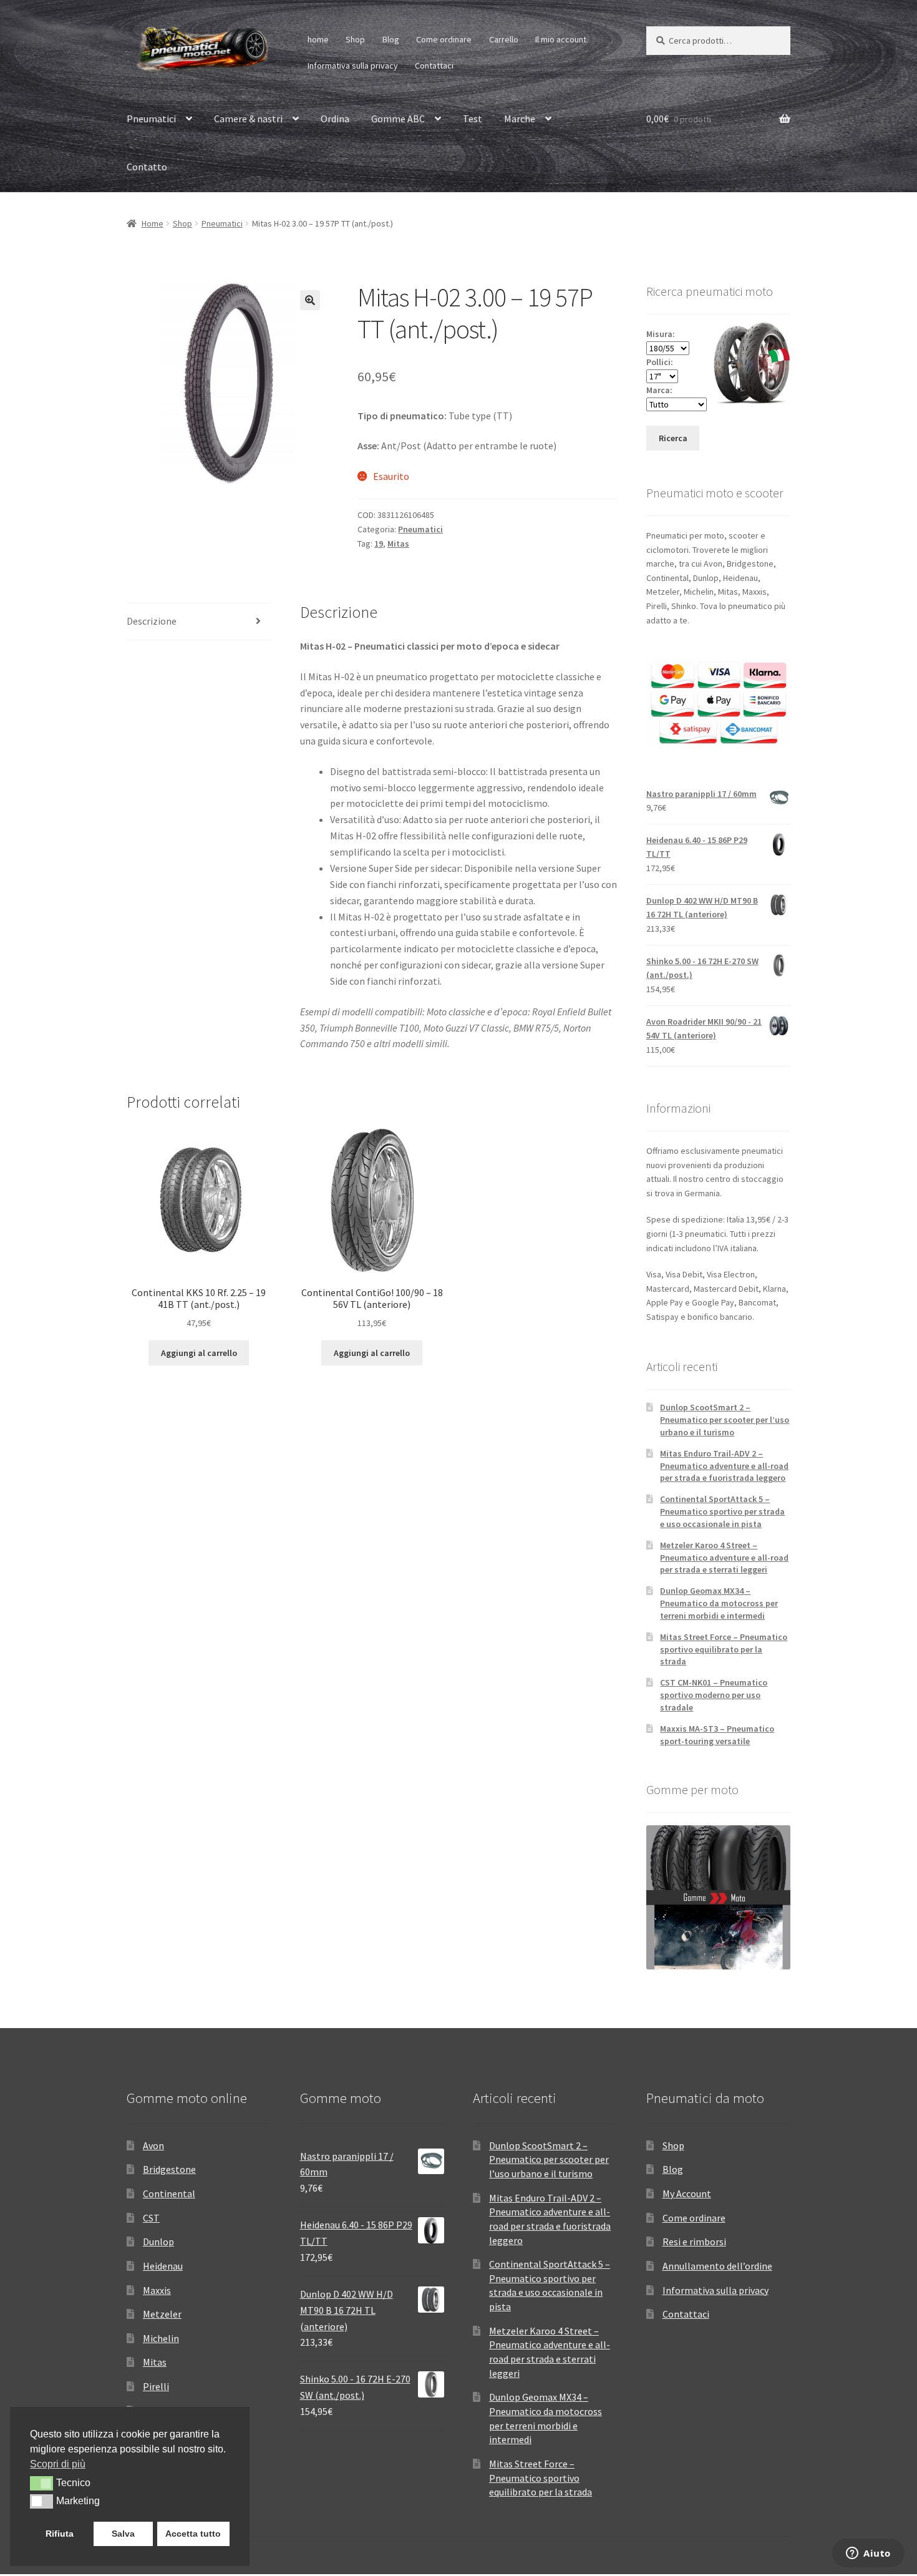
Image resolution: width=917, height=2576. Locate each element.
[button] (310, 300)
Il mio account (561, 39)
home (318, 39)
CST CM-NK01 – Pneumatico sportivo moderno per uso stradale (714, 1695)
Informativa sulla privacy (353, 66)
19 (379, 544)
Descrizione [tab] (152, 621)
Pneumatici (151, 119)
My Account (687, 2193)
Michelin (161, 2338)
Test (473, 119)
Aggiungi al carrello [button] (199, 1353)
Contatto (147, 167)
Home (153, 223)
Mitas (398, 544)
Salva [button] (123, 2534)
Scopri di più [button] (58, 2464)
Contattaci (434, 66)
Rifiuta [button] (60, 2534)
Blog (391, 39)
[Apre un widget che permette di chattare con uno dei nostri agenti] (868, 2554)
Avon (153, 2145)
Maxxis (157, 2290)
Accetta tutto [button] (193, 2534)
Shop (355, 39)
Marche (520, 119)
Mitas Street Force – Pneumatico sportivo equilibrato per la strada (724, 1649)
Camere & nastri (248, 119)
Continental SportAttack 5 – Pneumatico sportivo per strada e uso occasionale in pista (722, 1511)
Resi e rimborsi (694, 2242)
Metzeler (162, 2314)
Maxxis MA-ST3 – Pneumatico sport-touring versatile (717, 1735)
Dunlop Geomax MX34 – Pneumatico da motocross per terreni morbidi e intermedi (719, 1603)
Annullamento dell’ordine (717, 2266)
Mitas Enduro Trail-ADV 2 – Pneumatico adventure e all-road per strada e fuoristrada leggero (724, 1466)
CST (151, 2218)
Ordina (335, 119)
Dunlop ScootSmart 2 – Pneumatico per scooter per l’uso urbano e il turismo (725, 1420)
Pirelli (156, 2386)
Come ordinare (444, 39)
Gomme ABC (398, 119)
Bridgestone (169, 2169)
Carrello (504, 39)
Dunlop (158, 2242)
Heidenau (163, 2266)
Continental (169, 2193)
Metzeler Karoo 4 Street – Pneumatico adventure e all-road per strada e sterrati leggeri (724, 1558)
